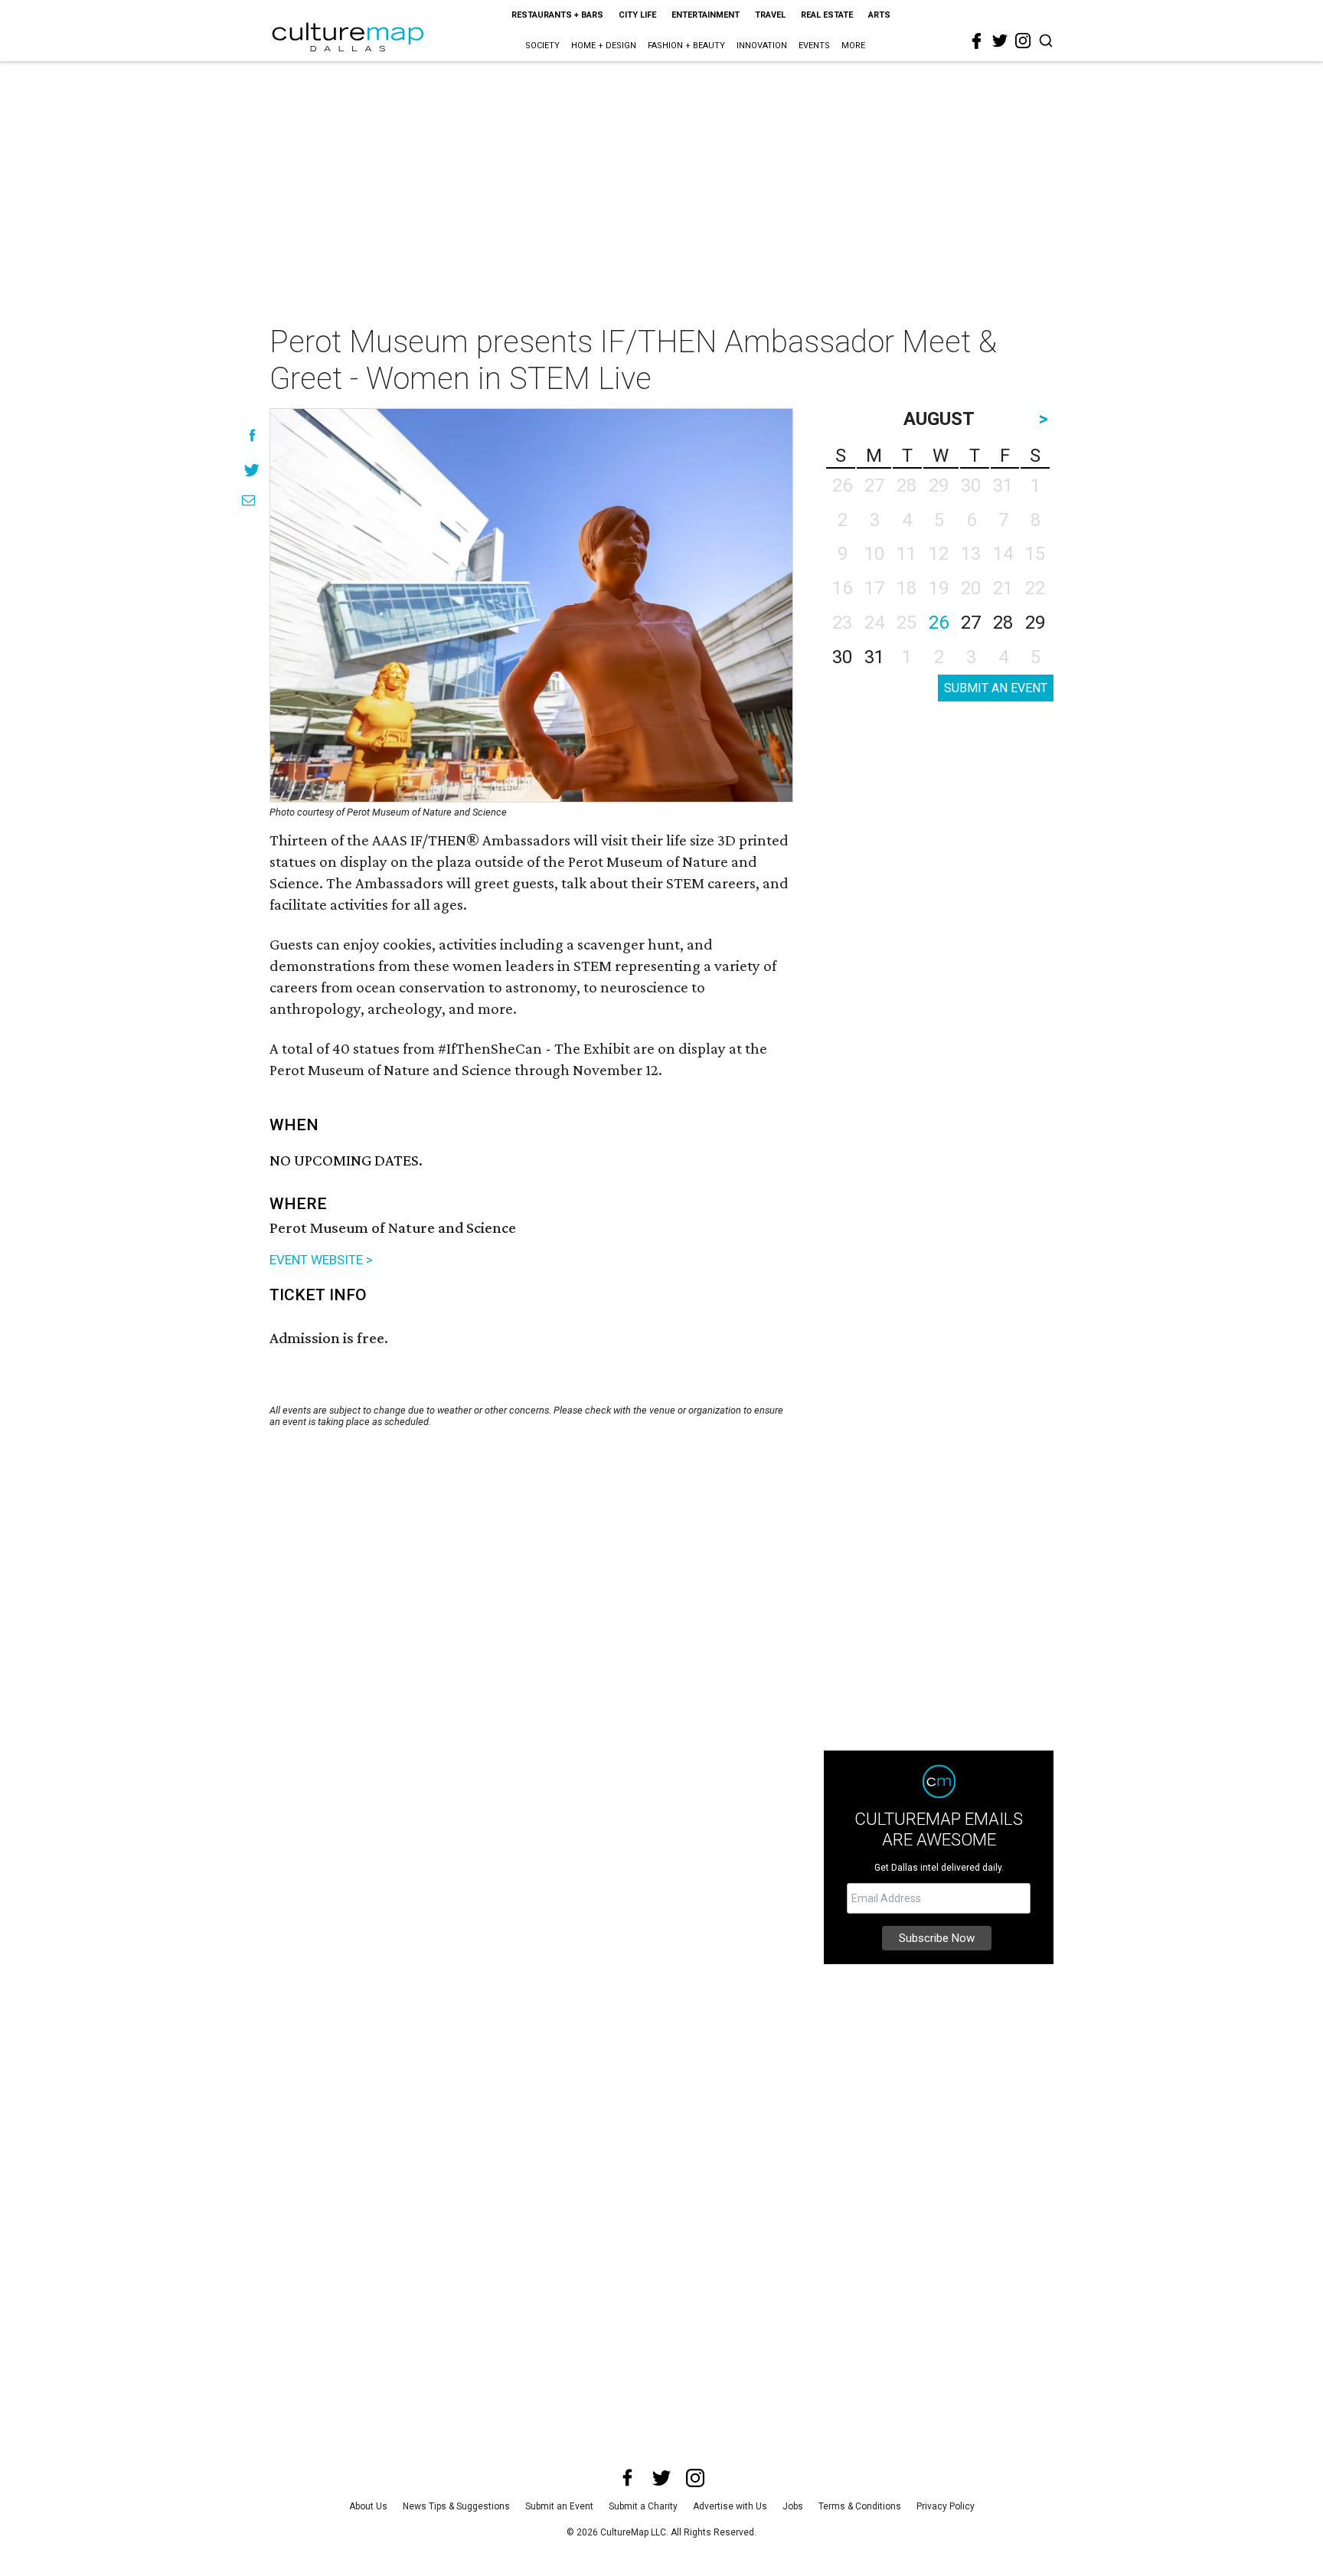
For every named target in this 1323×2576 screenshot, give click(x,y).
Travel (770, 15)
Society (542, 46)
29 (1035, 623)
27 (971, 623)
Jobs (793, 2506)
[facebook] (977, 41)
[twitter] (1000, 41)
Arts (879, 15)
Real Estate (827, 15)
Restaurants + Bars (557, 15)
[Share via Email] (248, 500)
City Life (637, 15)
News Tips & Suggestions (456, 2506)
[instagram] (1023, 41)
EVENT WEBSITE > (321, 1260)
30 (842, 657)
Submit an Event (559, 2506)
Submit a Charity (643, 2506)
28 (1003, 623)
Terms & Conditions (860, 2506)
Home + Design (604, 46)
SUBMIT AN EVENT (996, 688)
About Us (368, 2506)
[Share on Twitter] (252, 470)
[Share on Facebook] (252, 435)
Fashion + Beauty (686, 46)
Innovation (762, 46)
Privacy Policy (946, 2506)
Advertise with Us (730, 2506)
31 (874, 657)
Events (814, 46)
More (853, 46)
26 (939, 623)
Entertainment (706, 15)
